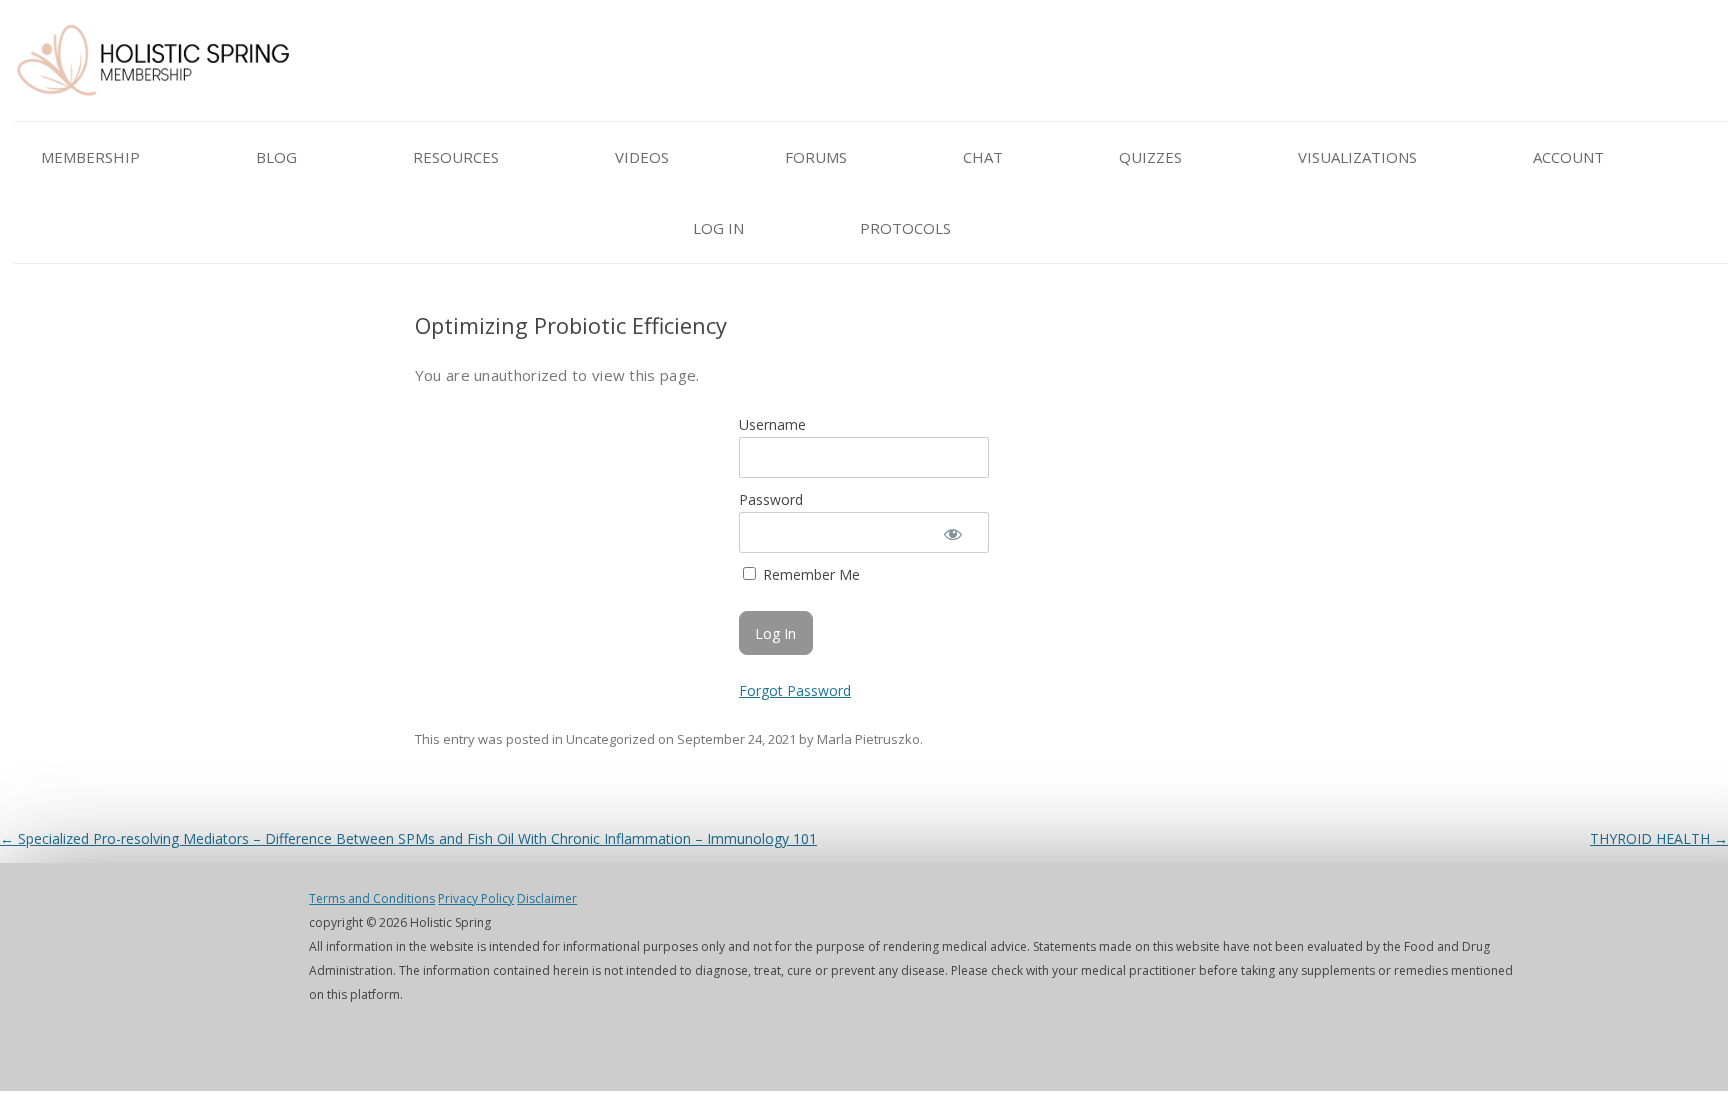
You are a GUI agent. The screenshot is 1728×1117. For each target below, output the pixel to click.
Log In (718, 228)
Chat (983, 157)
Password (771, 499)
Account (1568, 157)
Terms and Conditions (372, 898)
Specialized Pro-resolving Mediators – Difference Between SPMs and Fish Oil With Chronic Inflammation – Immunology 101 (408, 838)
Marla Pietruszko (868, 739)
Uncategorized (610, 739)
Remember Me (809, 574)
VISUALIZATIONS (1357, 157)
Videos (642, 157)
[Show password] (952, 532)
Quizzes (1150, 157)
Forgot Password (795, 690)
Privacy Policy (476, 898)
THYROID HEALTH (1659, 838)
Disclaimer (547, 898)
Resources (456, 157)
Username (772, 424)
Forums (816, 157)
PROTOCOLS (905, 228)
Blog (276, 157)
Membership (90, 157)
